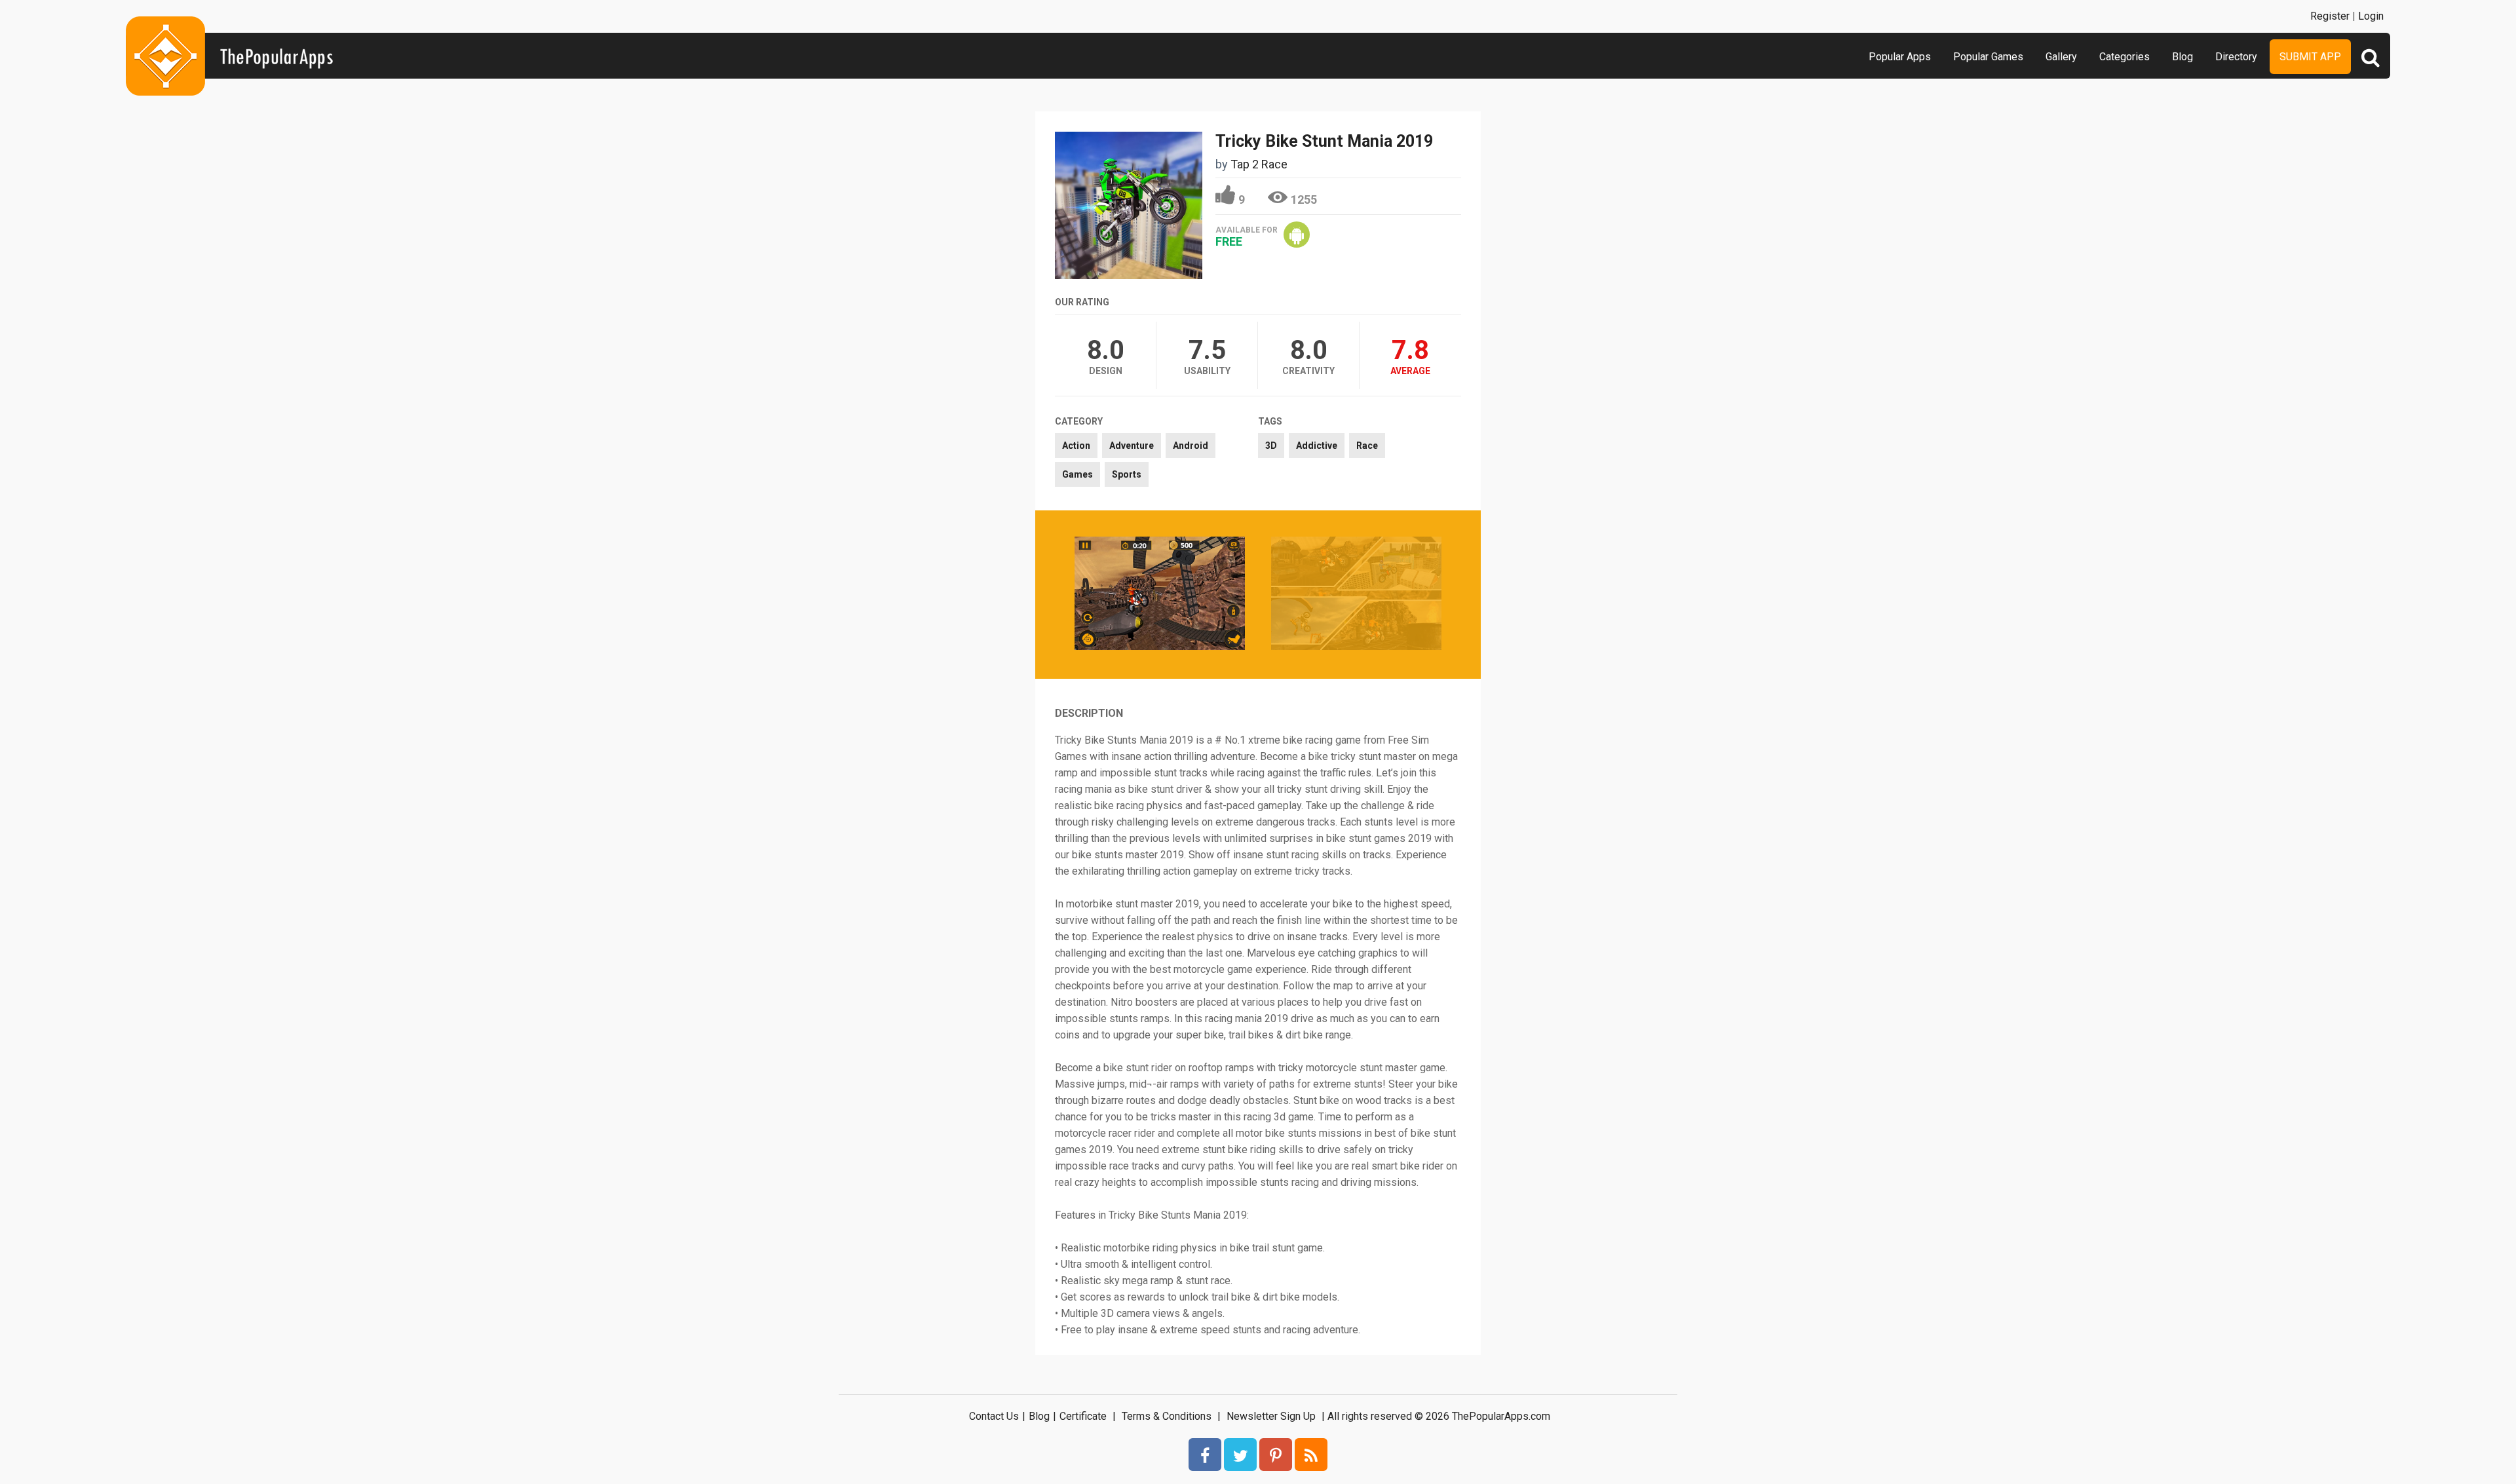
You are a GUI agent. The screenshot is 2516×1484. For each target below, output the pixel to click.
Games (1077, 474)
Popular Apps (1900, 57)
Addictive (1317, 446)
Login (2371, 16)
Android (1191, 446)
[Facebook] (1205, 1455)
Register (2330, 16)
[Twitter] (1240, 1455)
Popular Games (1988, 57)
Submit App (2310, 57)
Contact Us (994, 1416)
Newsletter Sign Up (1271, 1416)
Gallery (2061, 57)
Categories (2125, 57)
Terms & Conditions (1167, 1416)
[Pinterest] (1276, 1455)
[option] (1160, 595)
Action (1076, 446)
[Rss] (1311, 1455)
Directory (2236, 57)
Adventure (1132, 446)
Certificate (1083, 1416)
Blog (2182, 57)
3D (1271, 446)
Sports (1127, 474)
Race (1367, 446)
